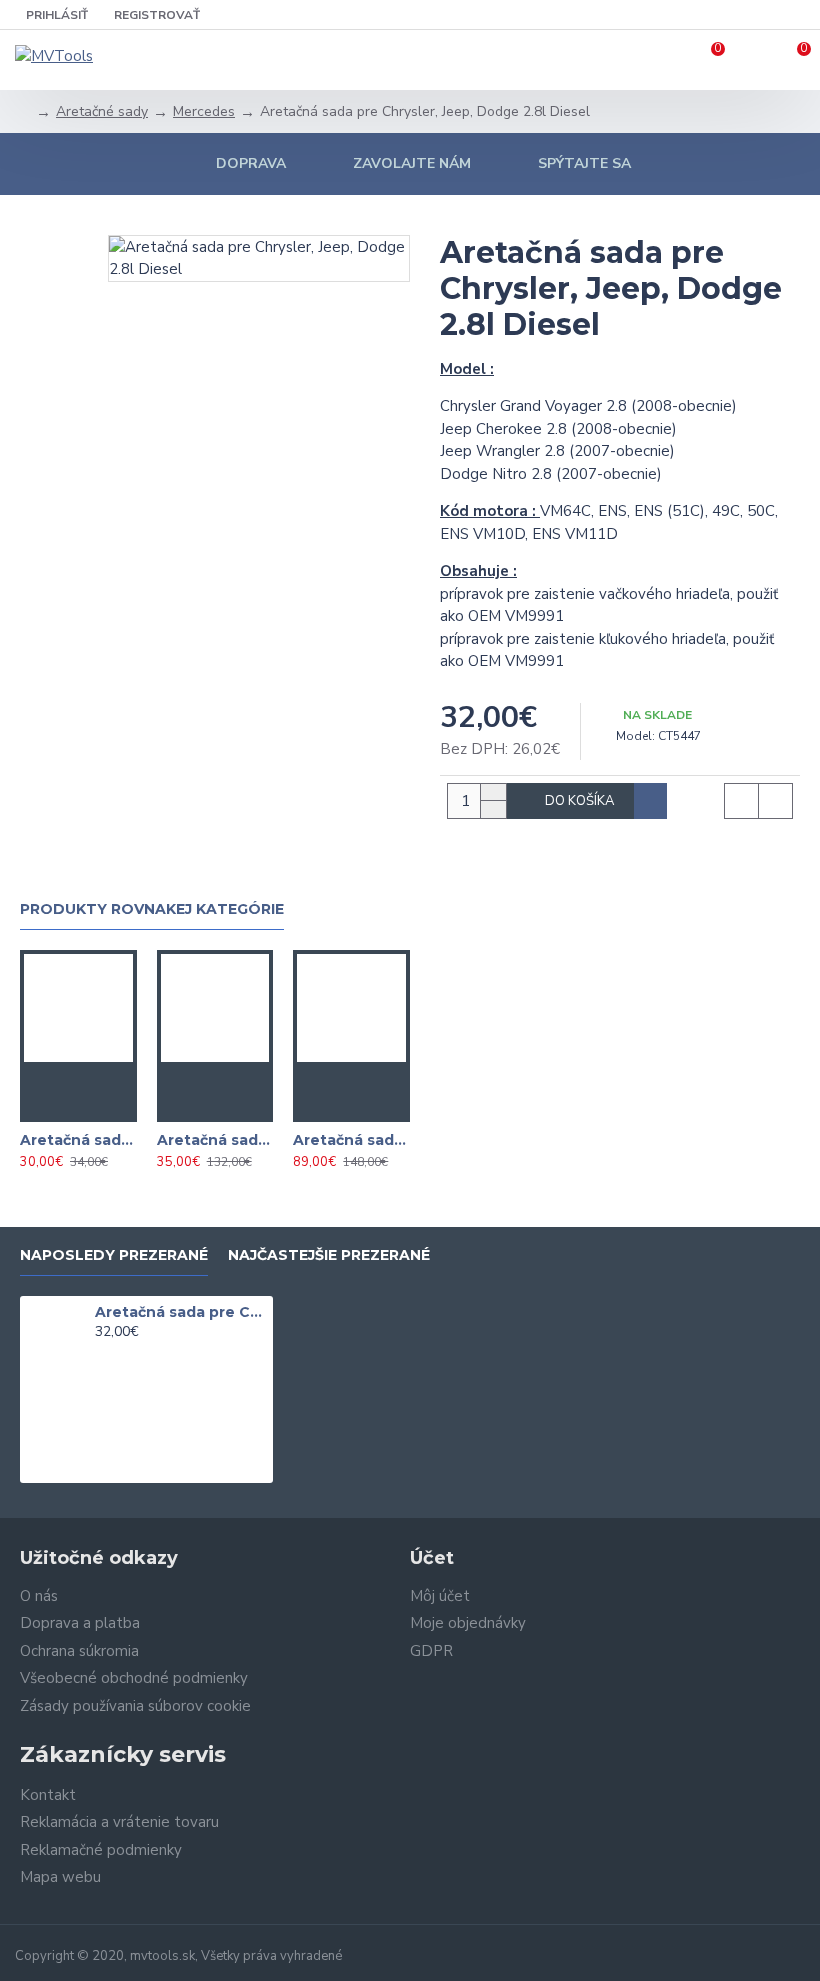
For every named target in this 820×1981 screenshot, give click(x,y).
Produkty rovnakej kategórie (152, 909)
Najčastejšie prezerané (329, 1255)
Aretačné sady (102, 111)
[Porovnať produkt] (98, 1107)
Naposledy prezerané (114, 1255)
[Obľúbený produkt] (58, 1107)
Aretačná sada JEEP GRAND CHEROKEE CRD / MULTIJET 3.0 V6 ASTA (215, 1140)
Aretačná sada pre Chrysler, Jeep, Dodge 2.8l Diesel (180, 1312)
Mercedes (204, 111)
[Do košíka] (78, 1077)
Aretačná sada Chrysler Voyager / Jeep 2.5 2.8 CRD (78, 1140)
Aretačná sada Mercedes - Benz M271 (351, 1140)
